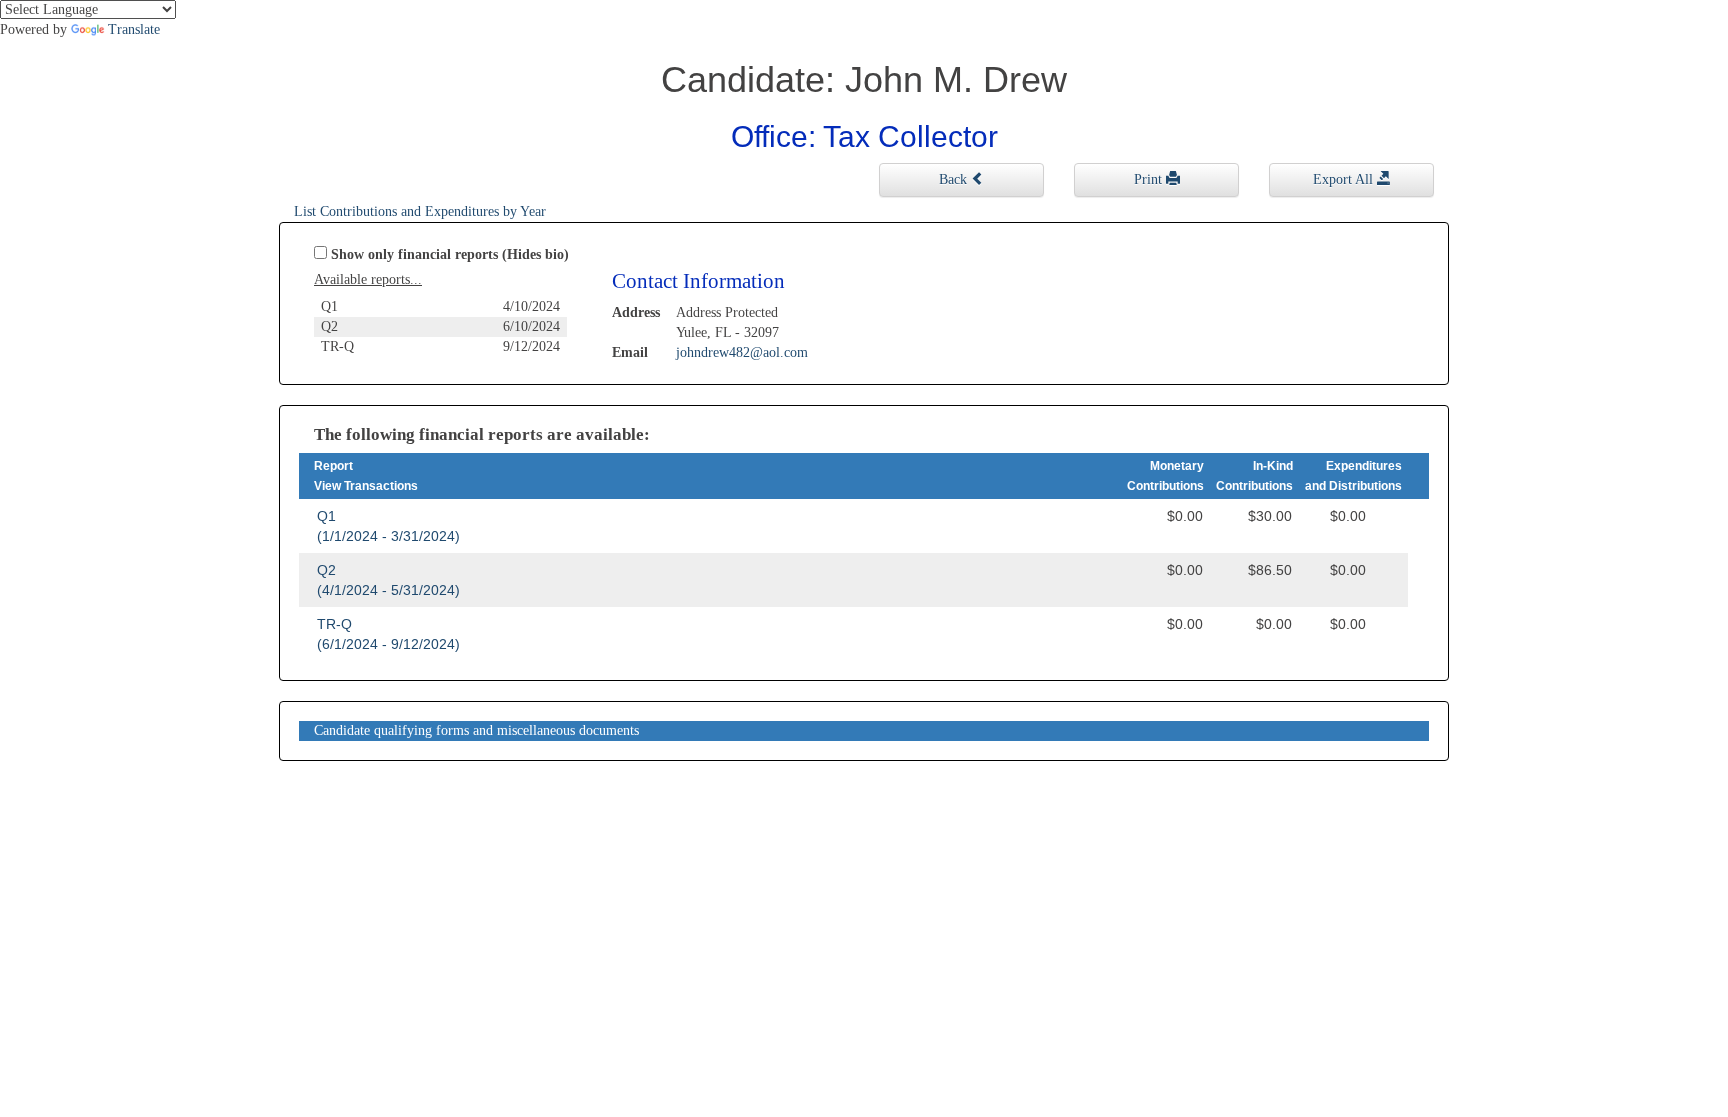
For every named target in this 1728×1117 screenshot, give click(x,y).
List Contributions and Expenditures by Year (420, 211)
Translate (134, 29)
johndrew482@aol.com (742, 352)
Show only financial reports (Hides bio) (450, 254)
